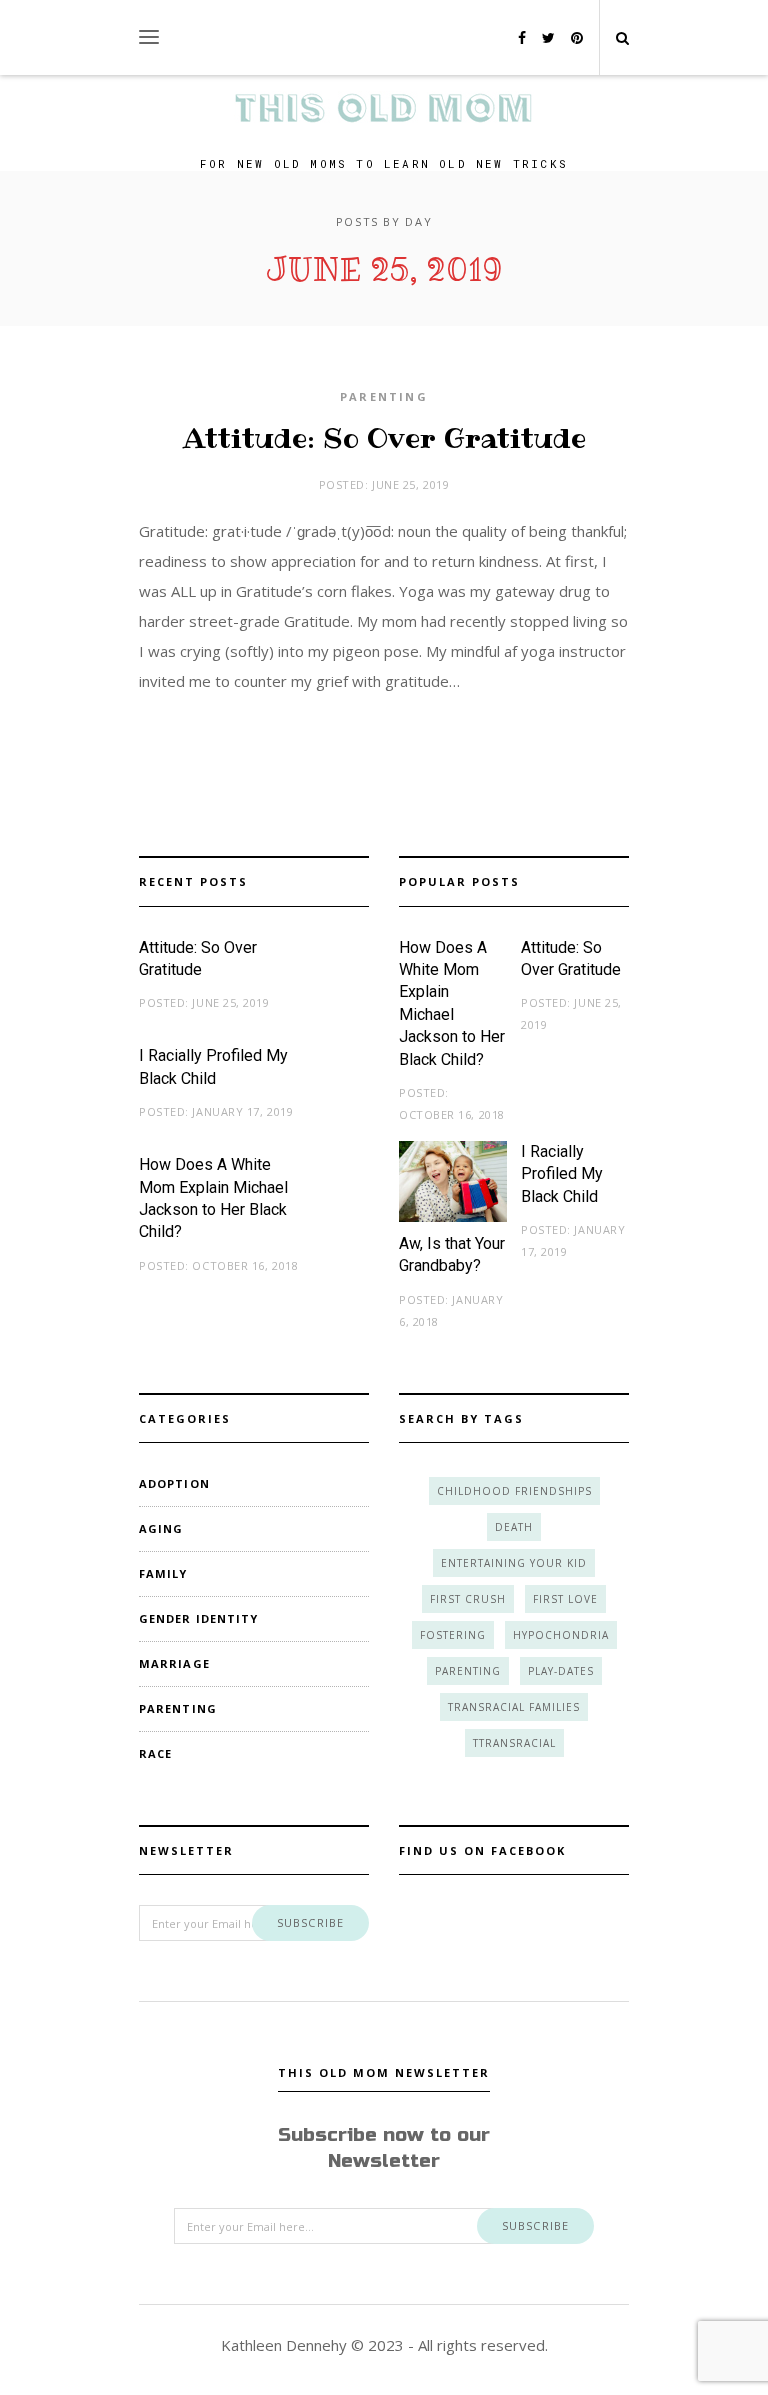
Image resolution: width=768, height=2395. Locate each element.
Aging (161, 1528)
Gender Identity (199, 1618)
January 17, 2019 (242, 1111)
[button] (149, 37)
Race (155, 1753)
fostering (453, 1635)
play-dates (561, 1671)
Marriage (174, 1663)
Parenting (384, 396)
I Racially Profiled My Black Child (562, 1174)
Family (163, 1573)
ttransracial (514, 1743)
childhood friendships (514, 1491)
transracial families (514, 1707)
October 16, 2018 (245, 1265)
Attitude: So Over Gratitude (384, 438)
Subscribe (310, 1922)
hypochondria (561, 1635)
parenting (468, 1671)
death (514, 1527)
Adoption (174, 1483)
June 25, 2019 (410, 484)
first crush (468, 1599)
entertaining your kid (514, 1563)
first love (565, 1599)
